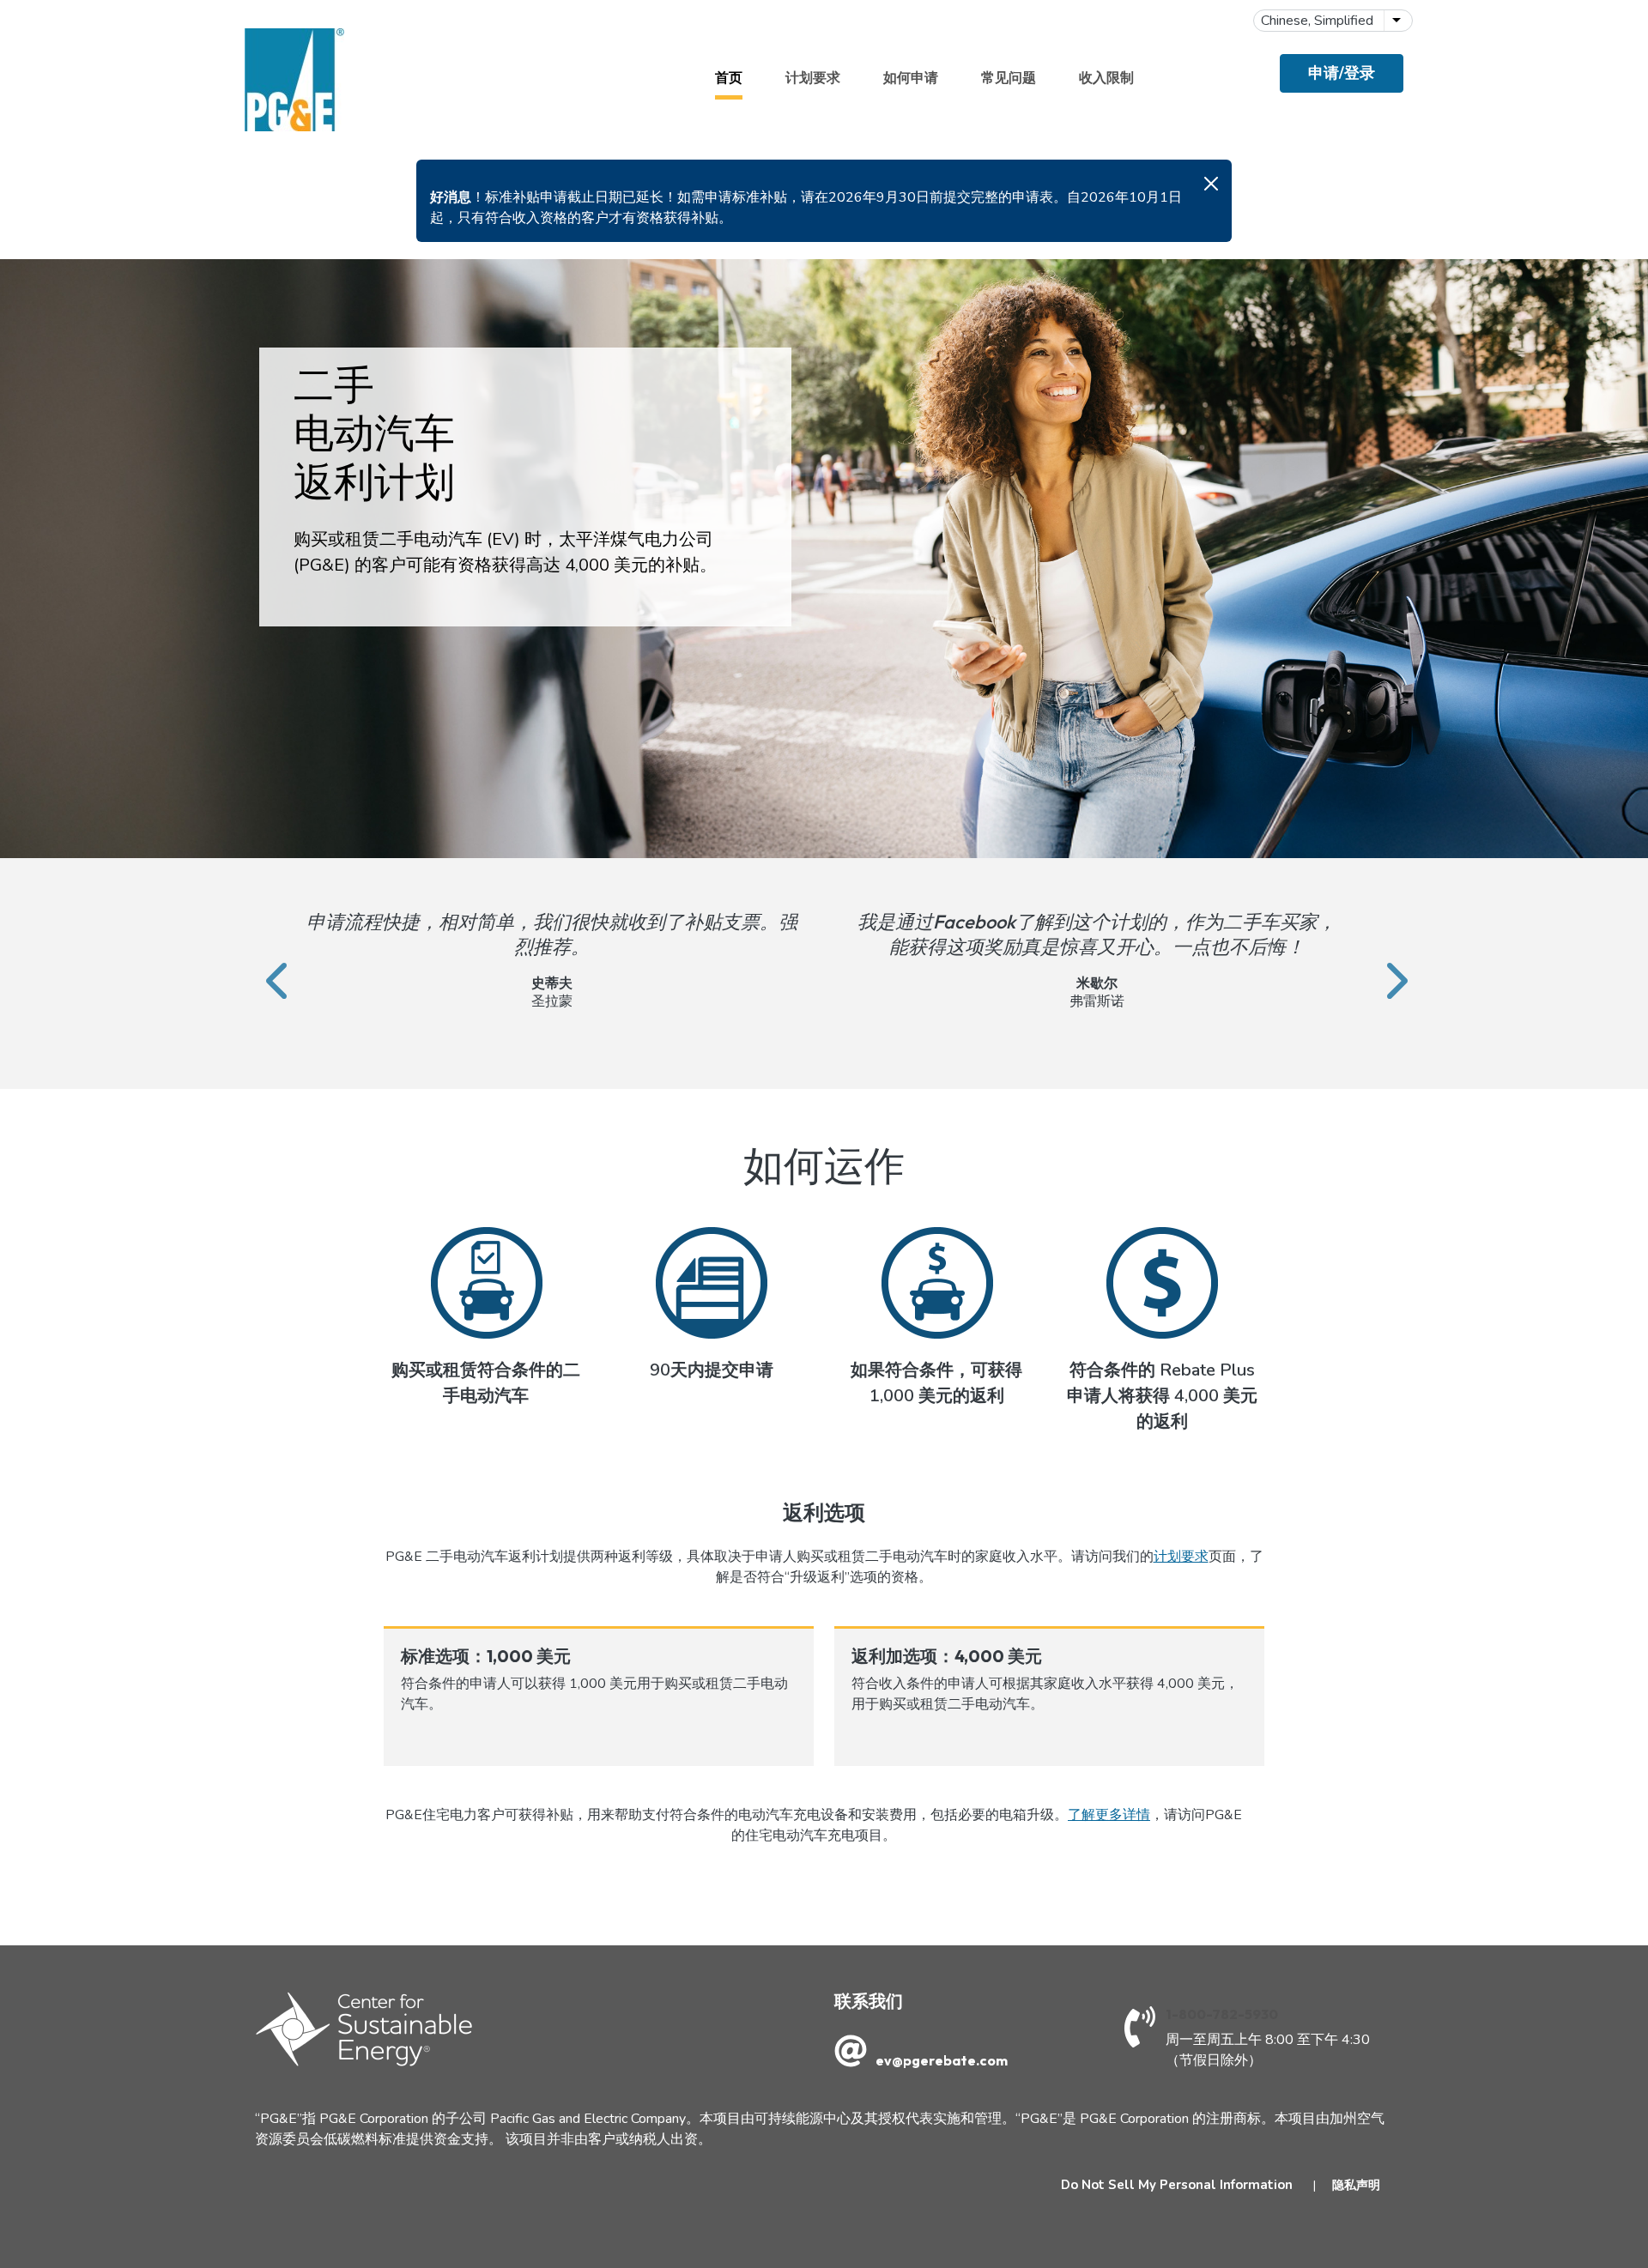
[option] (551, 961)
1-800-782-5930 (1222, 2014)
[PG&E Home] (294, 80)
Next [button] (1382, 960)
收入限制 (1106, 78)
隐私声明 (1356, 2185)
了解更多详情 (1109, 1815)
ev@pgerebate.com (942, 2060)
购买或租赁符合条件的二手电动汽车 (486, 1383)
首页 (729, 78)
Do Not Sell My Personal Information (1177, 2185)
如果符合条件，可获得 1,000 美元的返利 (936, 1383)
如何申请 (911, 78)
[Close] (1211, 184)
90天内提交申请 (712, 1370)
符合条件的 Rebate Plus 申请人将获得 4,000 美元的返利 (1162, 1396)
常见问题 (1009, 78)
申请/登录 (1342, 73)
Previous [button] (266, 960)
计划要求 (813, 78)
